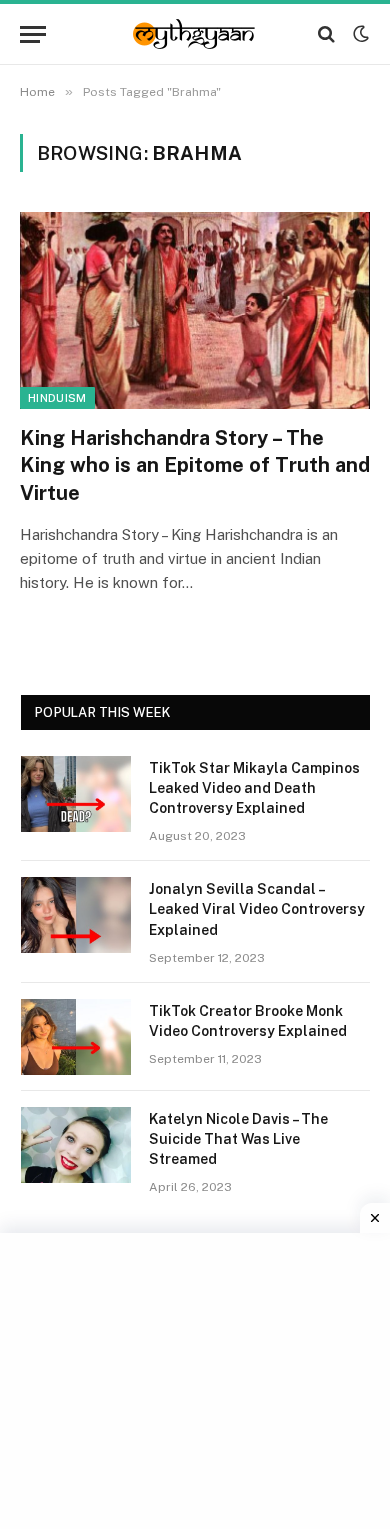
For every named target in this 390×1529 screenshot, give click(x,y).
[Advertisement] (197, 1378)
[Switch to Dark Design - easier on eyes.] (359, 34)
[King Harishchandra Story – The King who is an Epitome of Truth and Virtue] (195, 310)
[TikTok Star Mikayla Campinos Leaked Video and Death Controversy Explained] (76, 794)
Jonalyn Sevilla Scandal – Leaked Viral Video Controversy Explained (257, 909)
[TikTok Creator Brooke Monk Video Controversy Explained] (76, 1037)
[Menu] (33, 34)
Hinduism (57, 398)
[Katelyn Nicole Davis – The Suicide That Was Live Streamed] (76, 1145)
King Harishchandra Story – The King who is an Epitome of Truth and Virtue (195, 465)
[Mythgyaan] (195, 34)
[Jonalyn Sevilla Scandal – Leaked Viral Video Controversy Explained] (76, 915)
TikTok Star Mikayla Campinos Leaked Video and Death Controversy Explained (254, 788)
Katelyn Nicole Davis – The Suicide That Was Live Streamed (238, 1139)
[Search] (326, 34)
